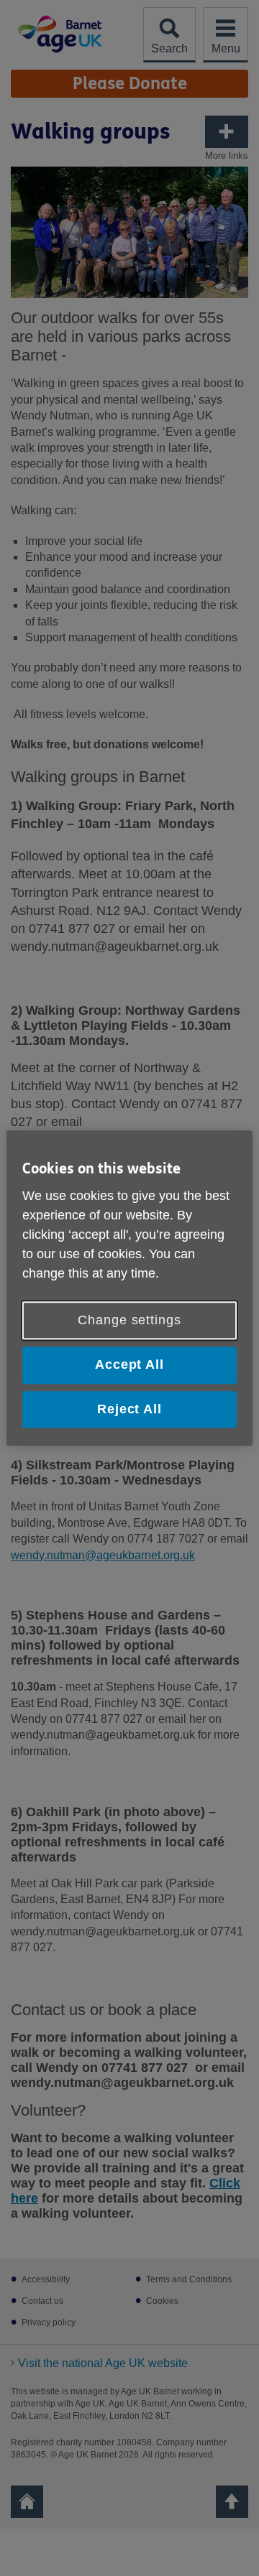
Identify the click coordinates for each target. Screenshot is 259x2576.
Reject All (129, 1409)
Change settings (129, 1321)
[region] (129, 1288)
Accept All (129, 1365)
